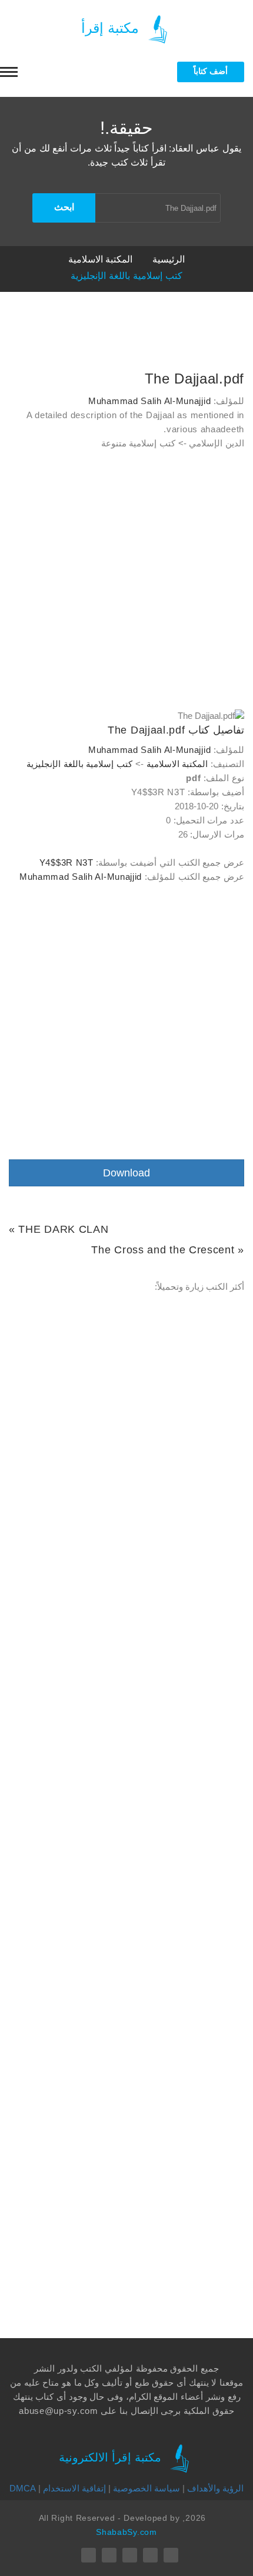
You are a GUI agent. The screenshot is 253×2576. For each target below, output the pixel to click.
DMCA (23, 2488)
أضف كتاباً (211, 71)
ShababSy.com (126, 2532)
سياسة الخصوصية (147, 2488)
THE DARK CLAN (63, 1229)
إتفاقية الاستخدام (74, 2488)
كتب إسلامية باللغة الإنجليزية (126, 276)
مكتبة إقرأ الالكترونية (112, 2457)
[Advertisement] (126, 583)
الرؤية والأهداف (215, 2488)
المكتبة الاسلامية (101, 259)
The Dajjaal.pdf (195, 379)
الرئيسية (169, 259)
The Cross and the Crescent (163, 1250)
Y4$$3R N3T (66, 862)
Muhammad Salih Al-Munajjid (149, 401)
